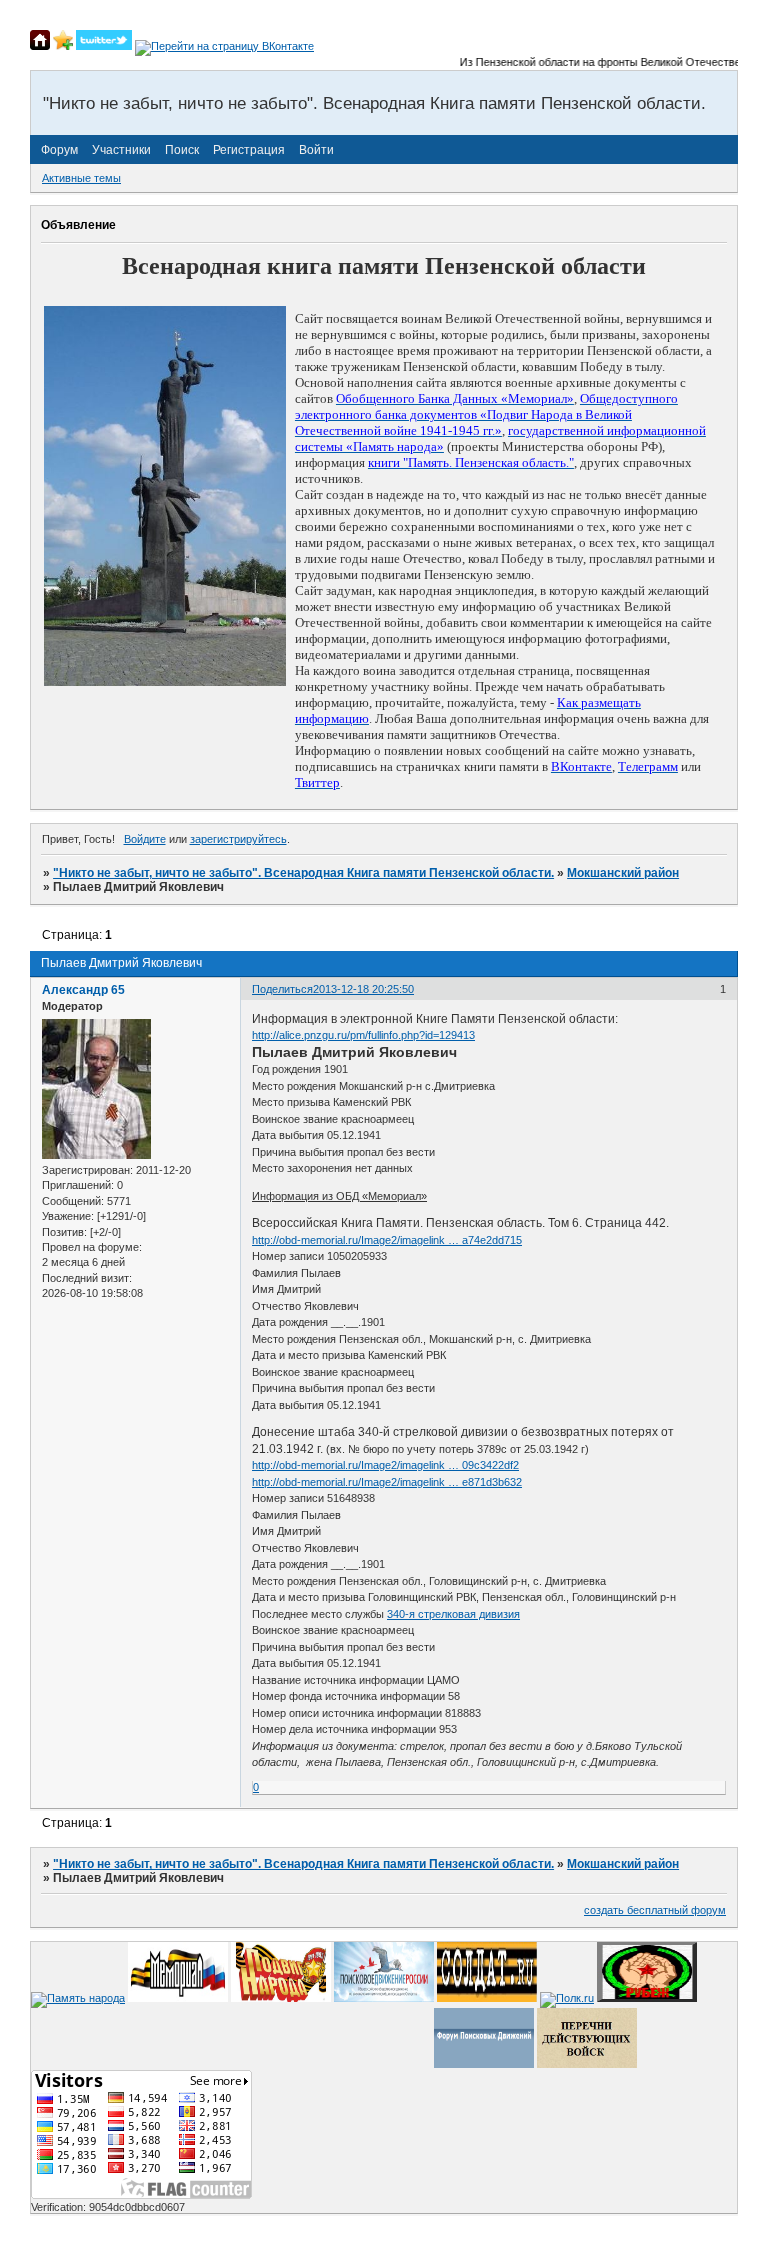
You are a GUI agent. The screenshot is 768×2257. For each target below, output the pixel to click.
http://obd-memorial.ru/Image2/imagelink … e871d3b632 (387, 1482)
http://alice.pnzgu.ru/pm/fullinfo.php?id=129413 (363, 1035)
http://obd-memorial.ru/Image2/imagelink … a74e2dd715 (387, 1240)
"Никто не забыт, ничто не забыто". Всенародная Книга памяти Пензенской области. (303, 873)
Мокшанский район (623, 873)
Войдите (145, 839)
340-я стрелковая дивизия (453, 1614)
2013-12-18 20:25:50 (363, 989)
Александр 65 (83, 990)
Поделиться (282, 989)
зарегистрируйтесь (238, 839)
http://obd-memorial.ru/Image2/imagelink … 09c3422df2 (385, 1465)
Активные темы (81, 178)
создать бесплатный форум (655, 1910)
